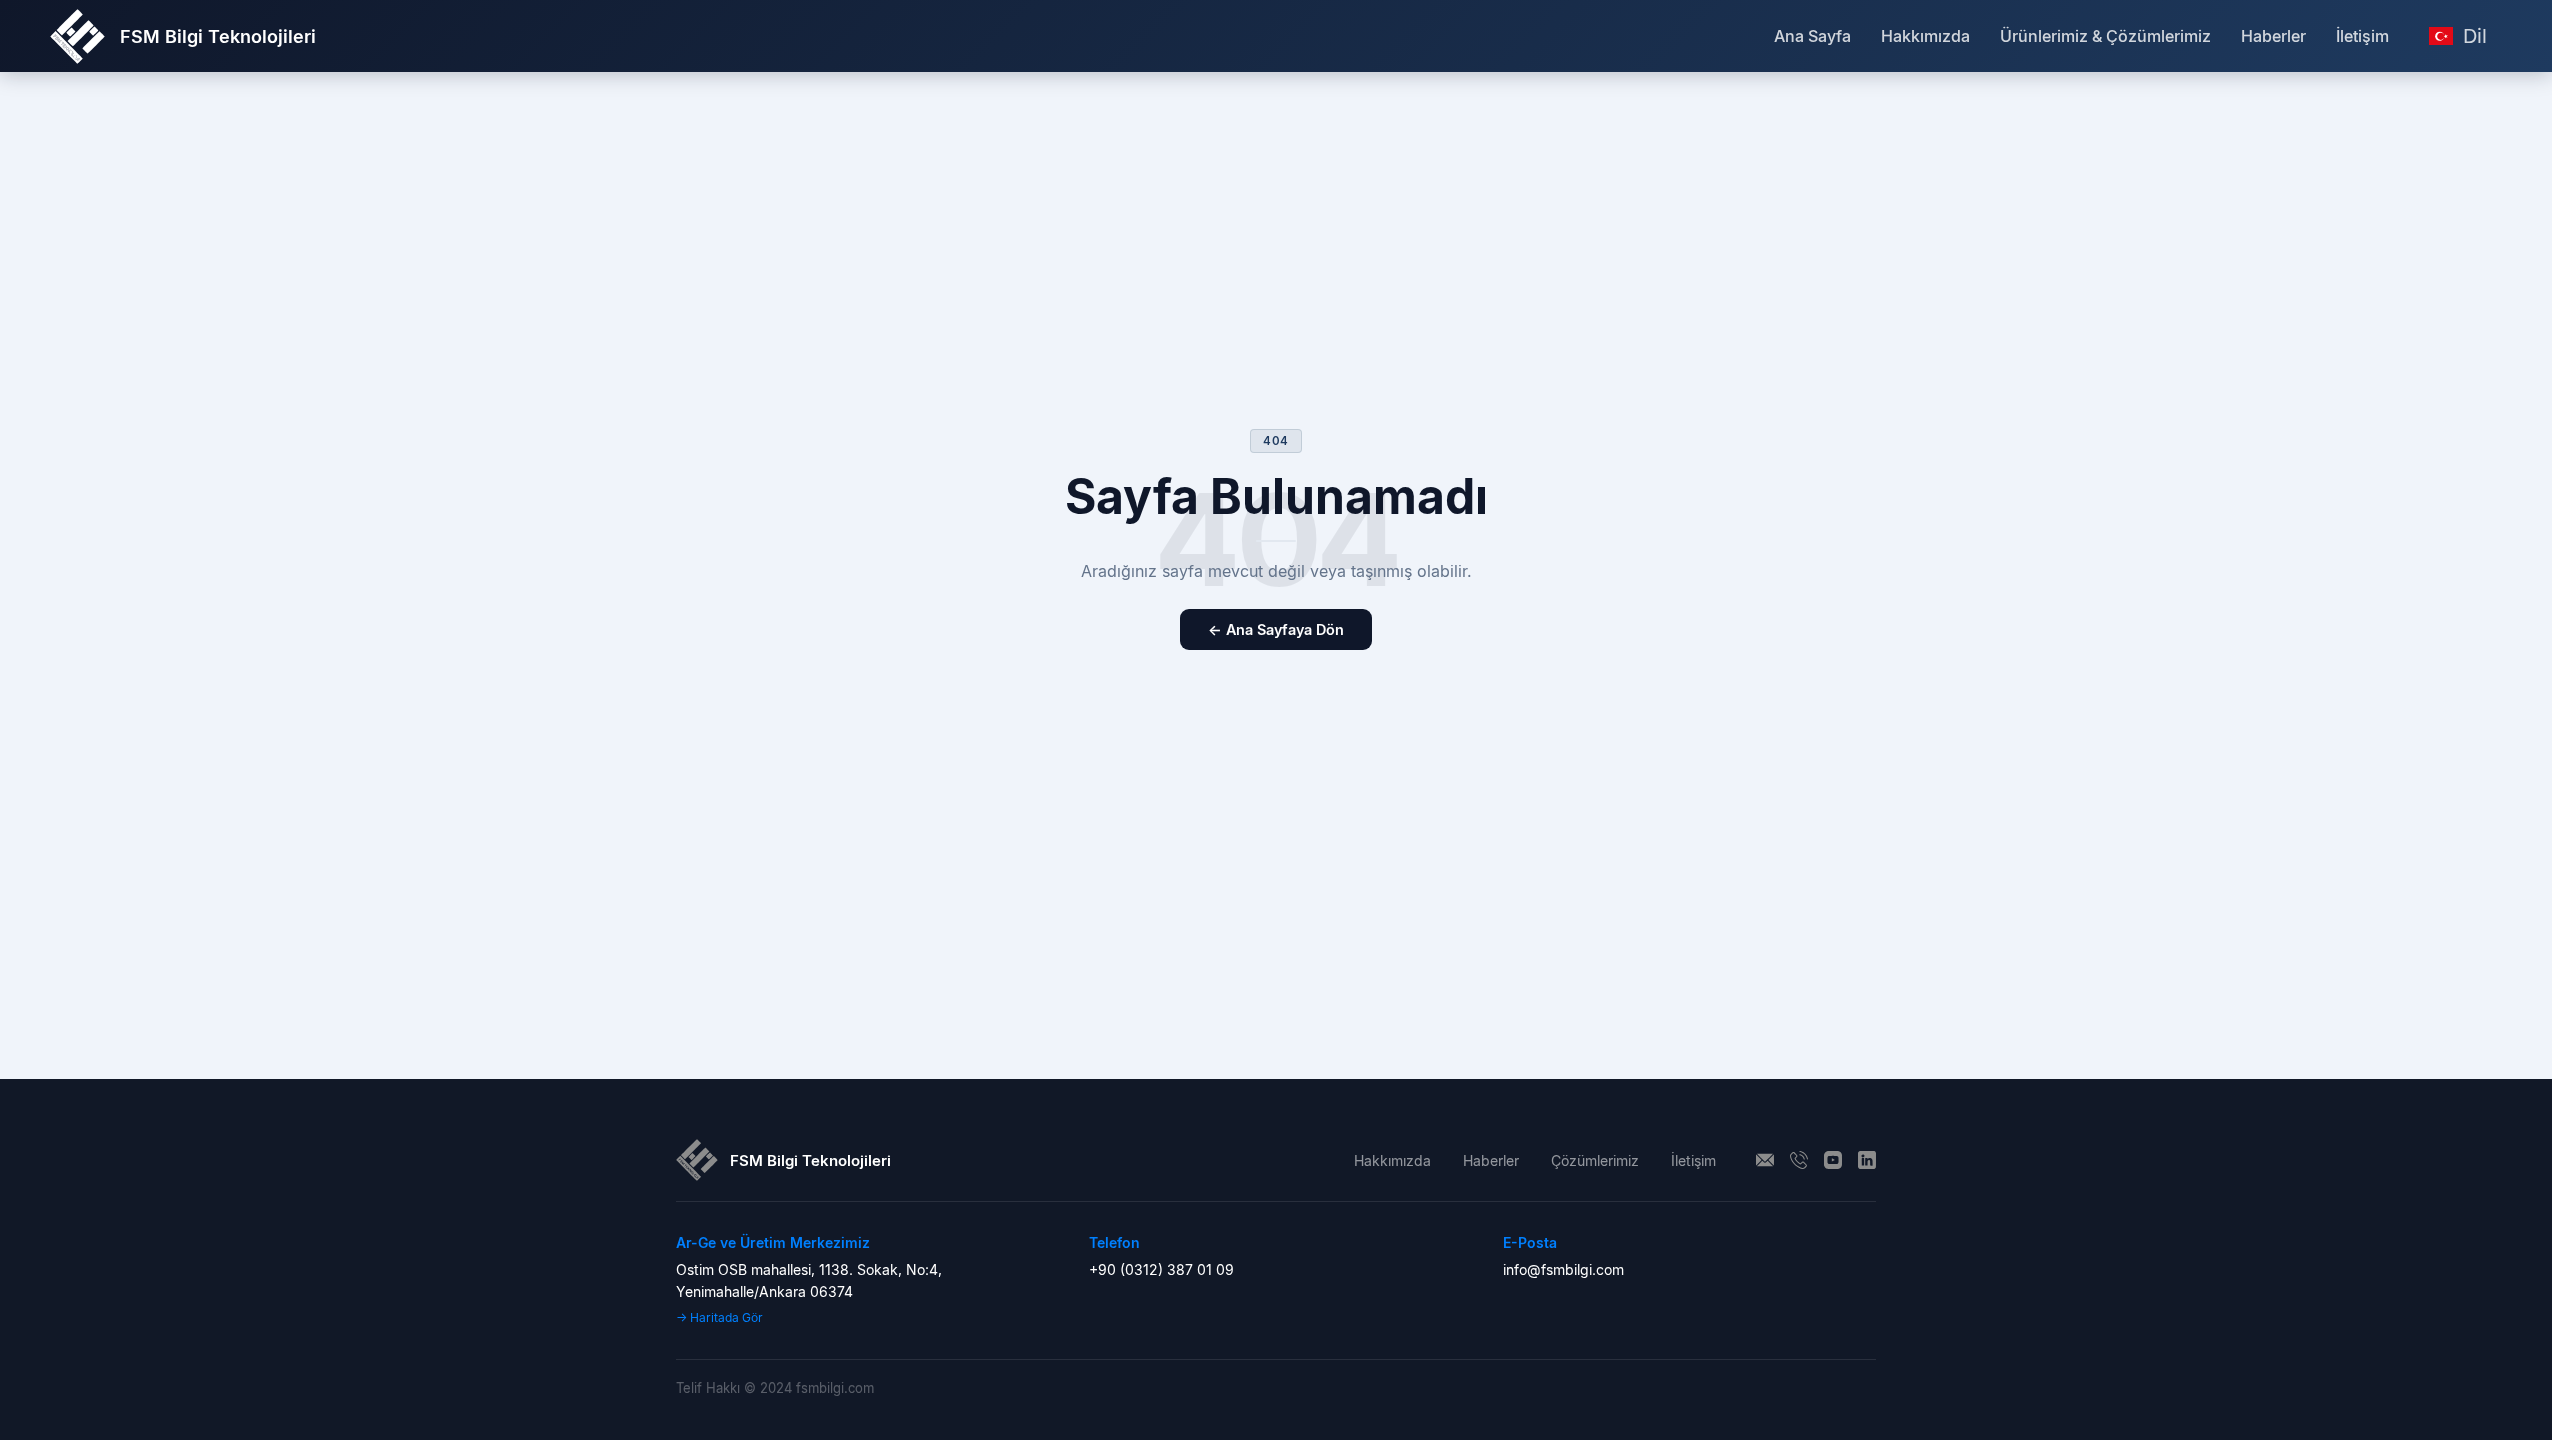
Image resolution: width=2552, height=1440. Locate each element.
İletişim (2362, 36)
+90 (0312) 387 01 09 (1161, 1269)
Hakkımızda (1925, 36)
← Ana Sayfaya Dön (1276, 629)
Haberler (2273, 36)
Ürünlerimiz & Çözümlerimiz (2105, 36)
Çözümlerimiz (1595, 1160)
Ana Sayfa (1812, 36)
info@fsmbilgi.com (1563, 1269)
